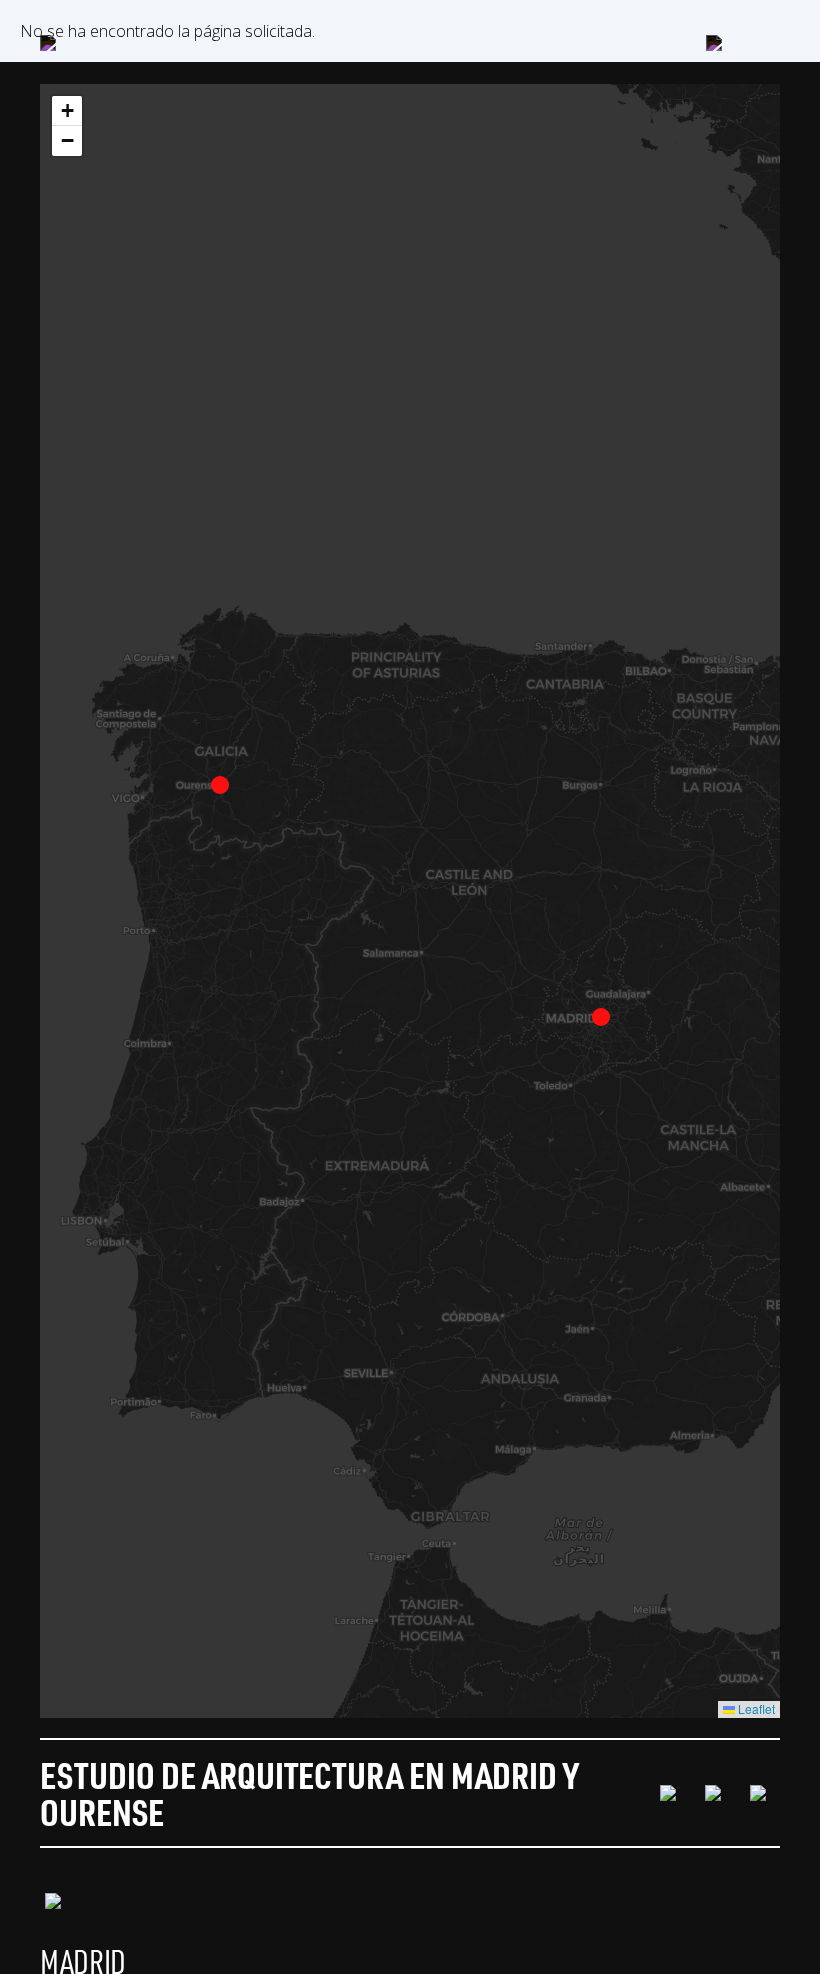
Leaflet (755, 1708)
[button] (601, 1017)
